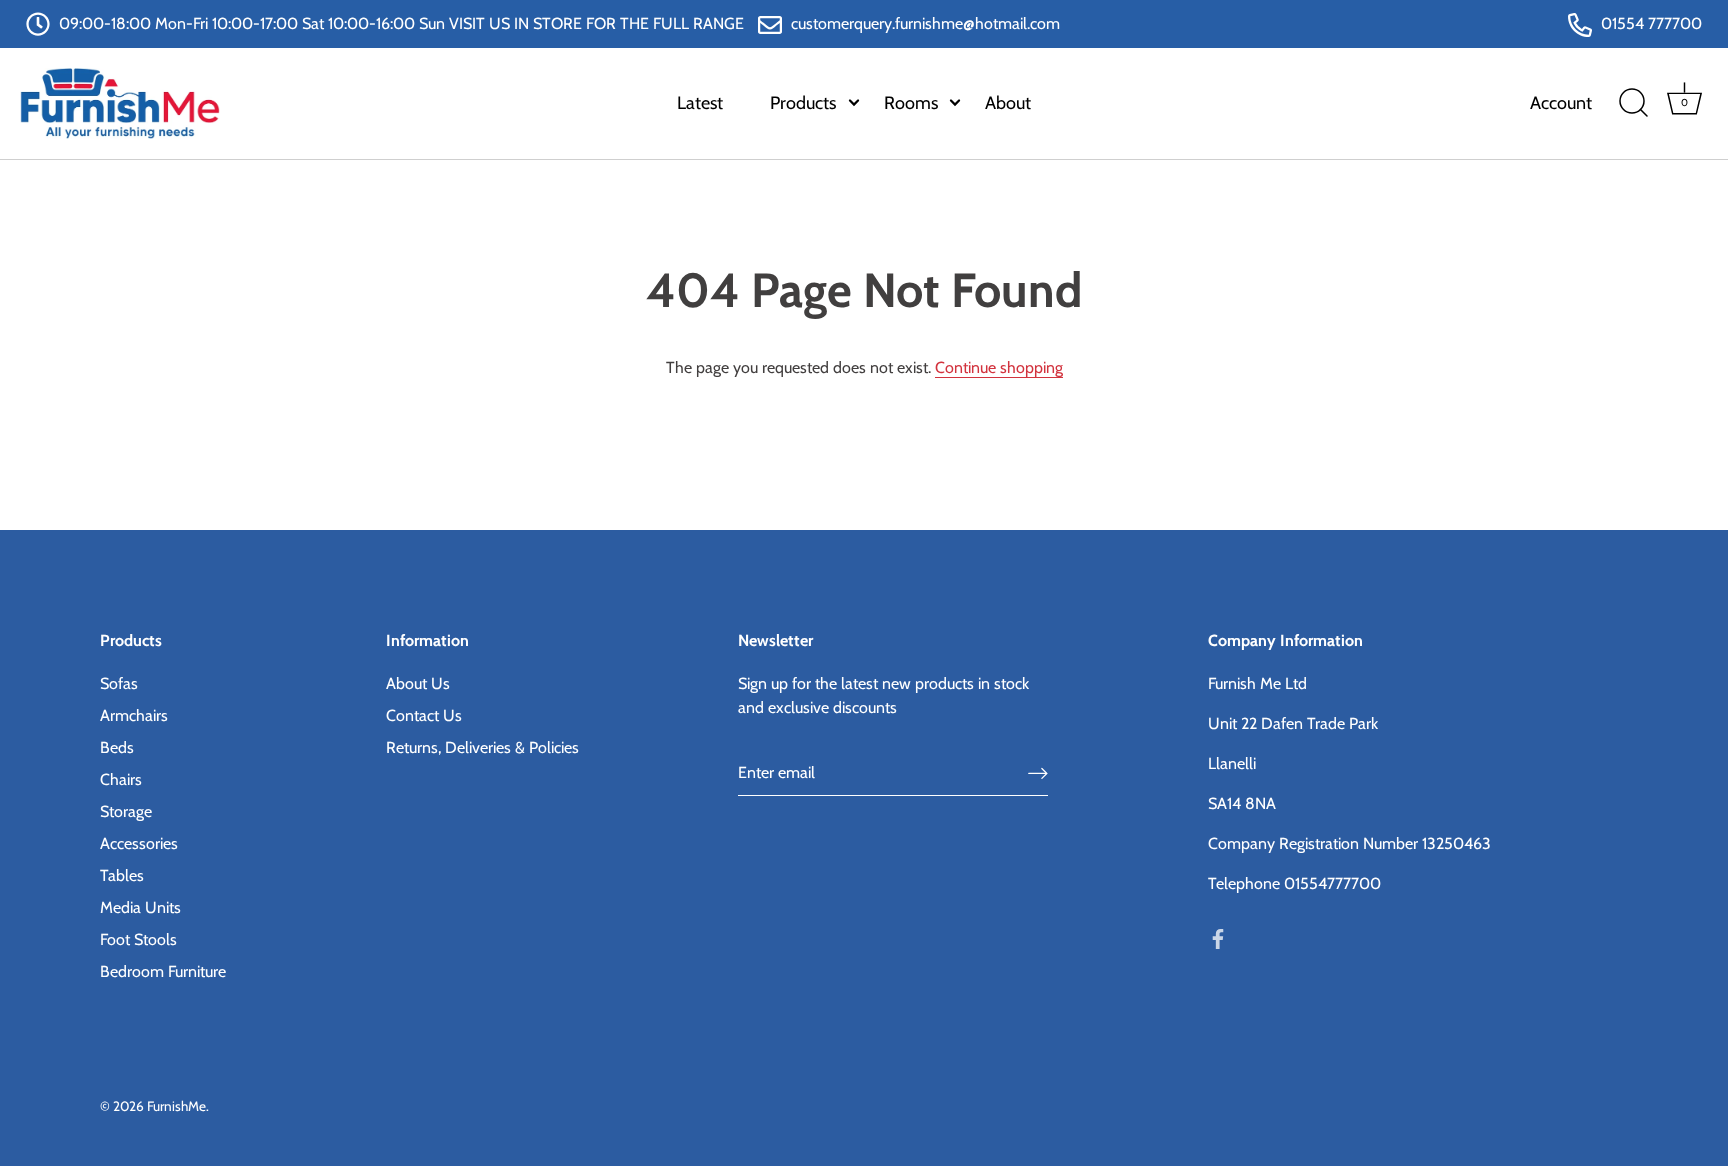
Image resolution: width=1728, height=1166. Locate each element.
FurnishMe (176, 1106)
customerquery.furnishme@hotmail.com (923, 23)
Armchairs (134, 715)
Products (803, 103)
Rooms (911, 103)
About (1008, 103)
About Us (418, 683)
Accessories (139, 843)
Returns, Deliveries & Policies (482, 747)
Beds (117, 747)
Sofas (119, 683)
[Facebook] (1218, 937)
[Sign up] (1038, 773)
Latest (700, 103)
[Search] (1633, 103)
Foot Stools (138, 939)
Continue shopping (999, 367)
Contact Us (424, 715)
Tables (122, 875)
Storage (126, 811)
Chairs (121, 779)
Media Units (140, 907)
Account (1561, 103)
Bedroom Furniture (163, 971)
